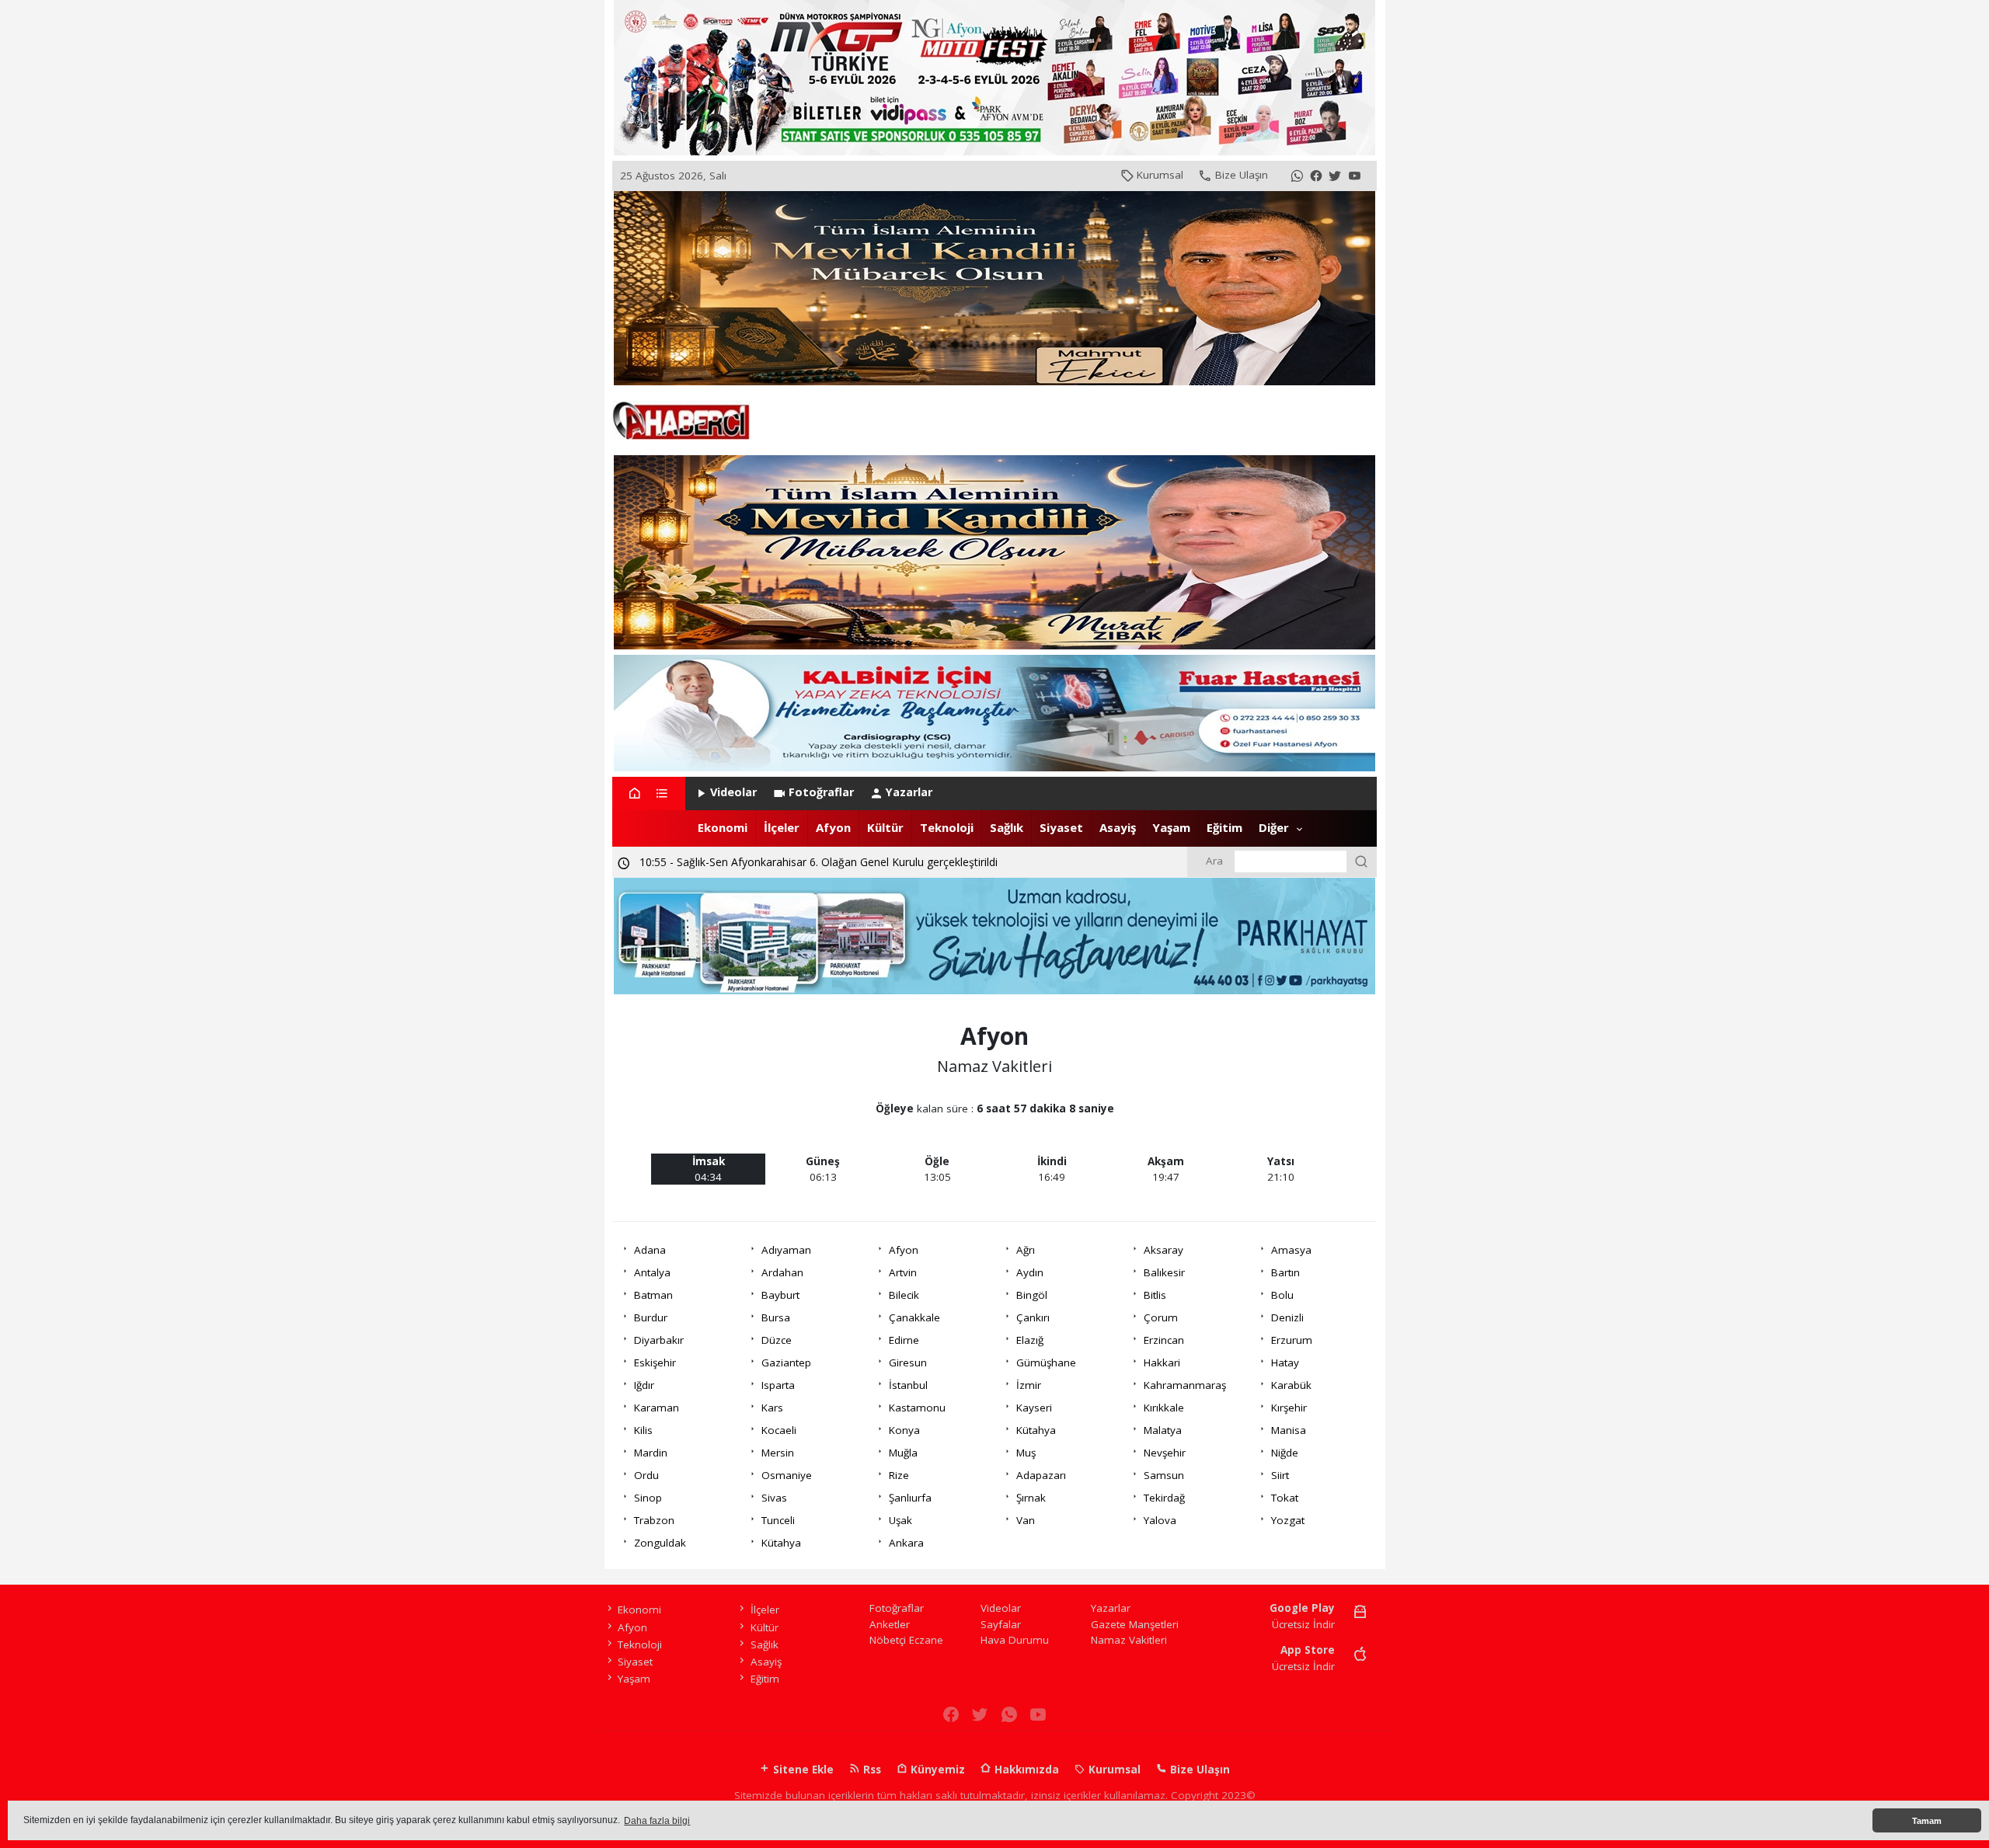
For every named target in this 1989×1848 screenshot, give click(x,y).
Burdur (651, 1317)
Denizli (1287, 1317)
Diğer (1274, 827)
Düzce (777, 1340)
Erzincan (1164, 1340)
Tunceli (778, 1520)
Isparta (778, 1385)
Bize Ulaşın (1242, 175)
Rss (871, 1770)
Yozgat (1288, 1520)
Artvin (903, 1272)
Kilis (643, 1430)
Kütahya (1036, 1430)
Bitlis (1155, 1295)
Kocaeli (779, 1430)
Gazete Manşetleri (1135, 1624)
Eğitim (1224, 827)
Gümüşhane (1046, 1363)
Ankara (906, 1543)
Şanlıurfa (910, 1498)
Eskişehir (655, 1363)
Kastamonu (917, 1408)
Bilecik (904, 1295)
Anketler (890, 1624)
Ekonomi (723, 827)
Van (1026, 1520)
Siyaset (1061, 827)
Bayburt (780, 1295)
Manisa (1289, 1430)
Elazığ (1030, 1340)
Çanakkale (914, 1317)
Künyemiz (936, 1770)
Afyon (833, 827)
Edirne (904, 1340)
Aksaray (1163, 1250)
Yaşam (1171, 827)
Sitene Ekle (802, 1770)
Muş (1026, 1453)
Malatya (1163, 1430)
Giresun (908, 1363)
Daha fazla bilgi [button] (657, 1821)
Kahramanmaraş (1185, 1385)
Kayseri (1034, 1408)
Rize (899, 1475)
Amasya (1291, 1250)
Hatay (1285, 1363)
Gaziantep (786, 1363)
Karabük (1291, 1385)
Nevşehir (1165, 1453)
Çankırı (1033, 1317)
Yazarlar (909, 792)
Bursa (776, 1317)
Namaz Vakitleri (1129, 1640)
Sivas (774, 1498)
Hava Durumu (1015, 1640)
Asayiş (1118, 827)
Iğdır (644, 1385)
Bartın (1285, 1272)
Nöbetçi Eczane (906, 1640)
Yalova (1160, 1520)
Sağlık (1007, 827)
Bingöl (1032, 1295)
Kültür (885, 827)
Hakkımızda (1025, 1770)
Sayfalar (1001, 1624)
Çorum (1161, 1317)
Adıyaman (786, 1250)
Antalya (652, 1272)
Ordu (646, 1475)
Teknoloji (947, 827)
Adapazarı (1041, 1475)
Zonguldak (660, 1543)
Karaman (657, 1408)
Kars (772, 1408)
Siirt (1280, 1475)
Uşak (900, 1520)
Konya (904, 1430)
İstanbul (908, 1385)
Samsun (1164, 1475)
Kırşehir (1289, 1408)
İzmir (1029, 1385)
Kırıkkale (1164, 1408)
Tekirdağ (1164, 1498)
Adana (650, 1250)
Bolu (1282, 1295)
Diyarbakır (659, 1340)
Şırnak (1031, 1498)
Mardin (651, 1453)
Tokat (1285, 1498)
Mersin (778, 1453)
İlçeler (782, 827)
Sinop (648, 1498)
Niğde (1285, 1453)
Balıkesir (1164, 1272)
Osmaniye (787, 1475)
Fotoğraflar (821, 792)
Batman (653, 1295)
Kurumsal (1160, 175)
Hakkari (1162, 1363)
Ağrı (1026, 1250)
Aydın (1030, 1272)
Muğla (903, 1453)
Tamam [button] (1927, 1821)
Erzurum (1292, 1340)
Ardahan (782, 1272)
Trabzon (654, 1520)
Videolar (733, 792)
